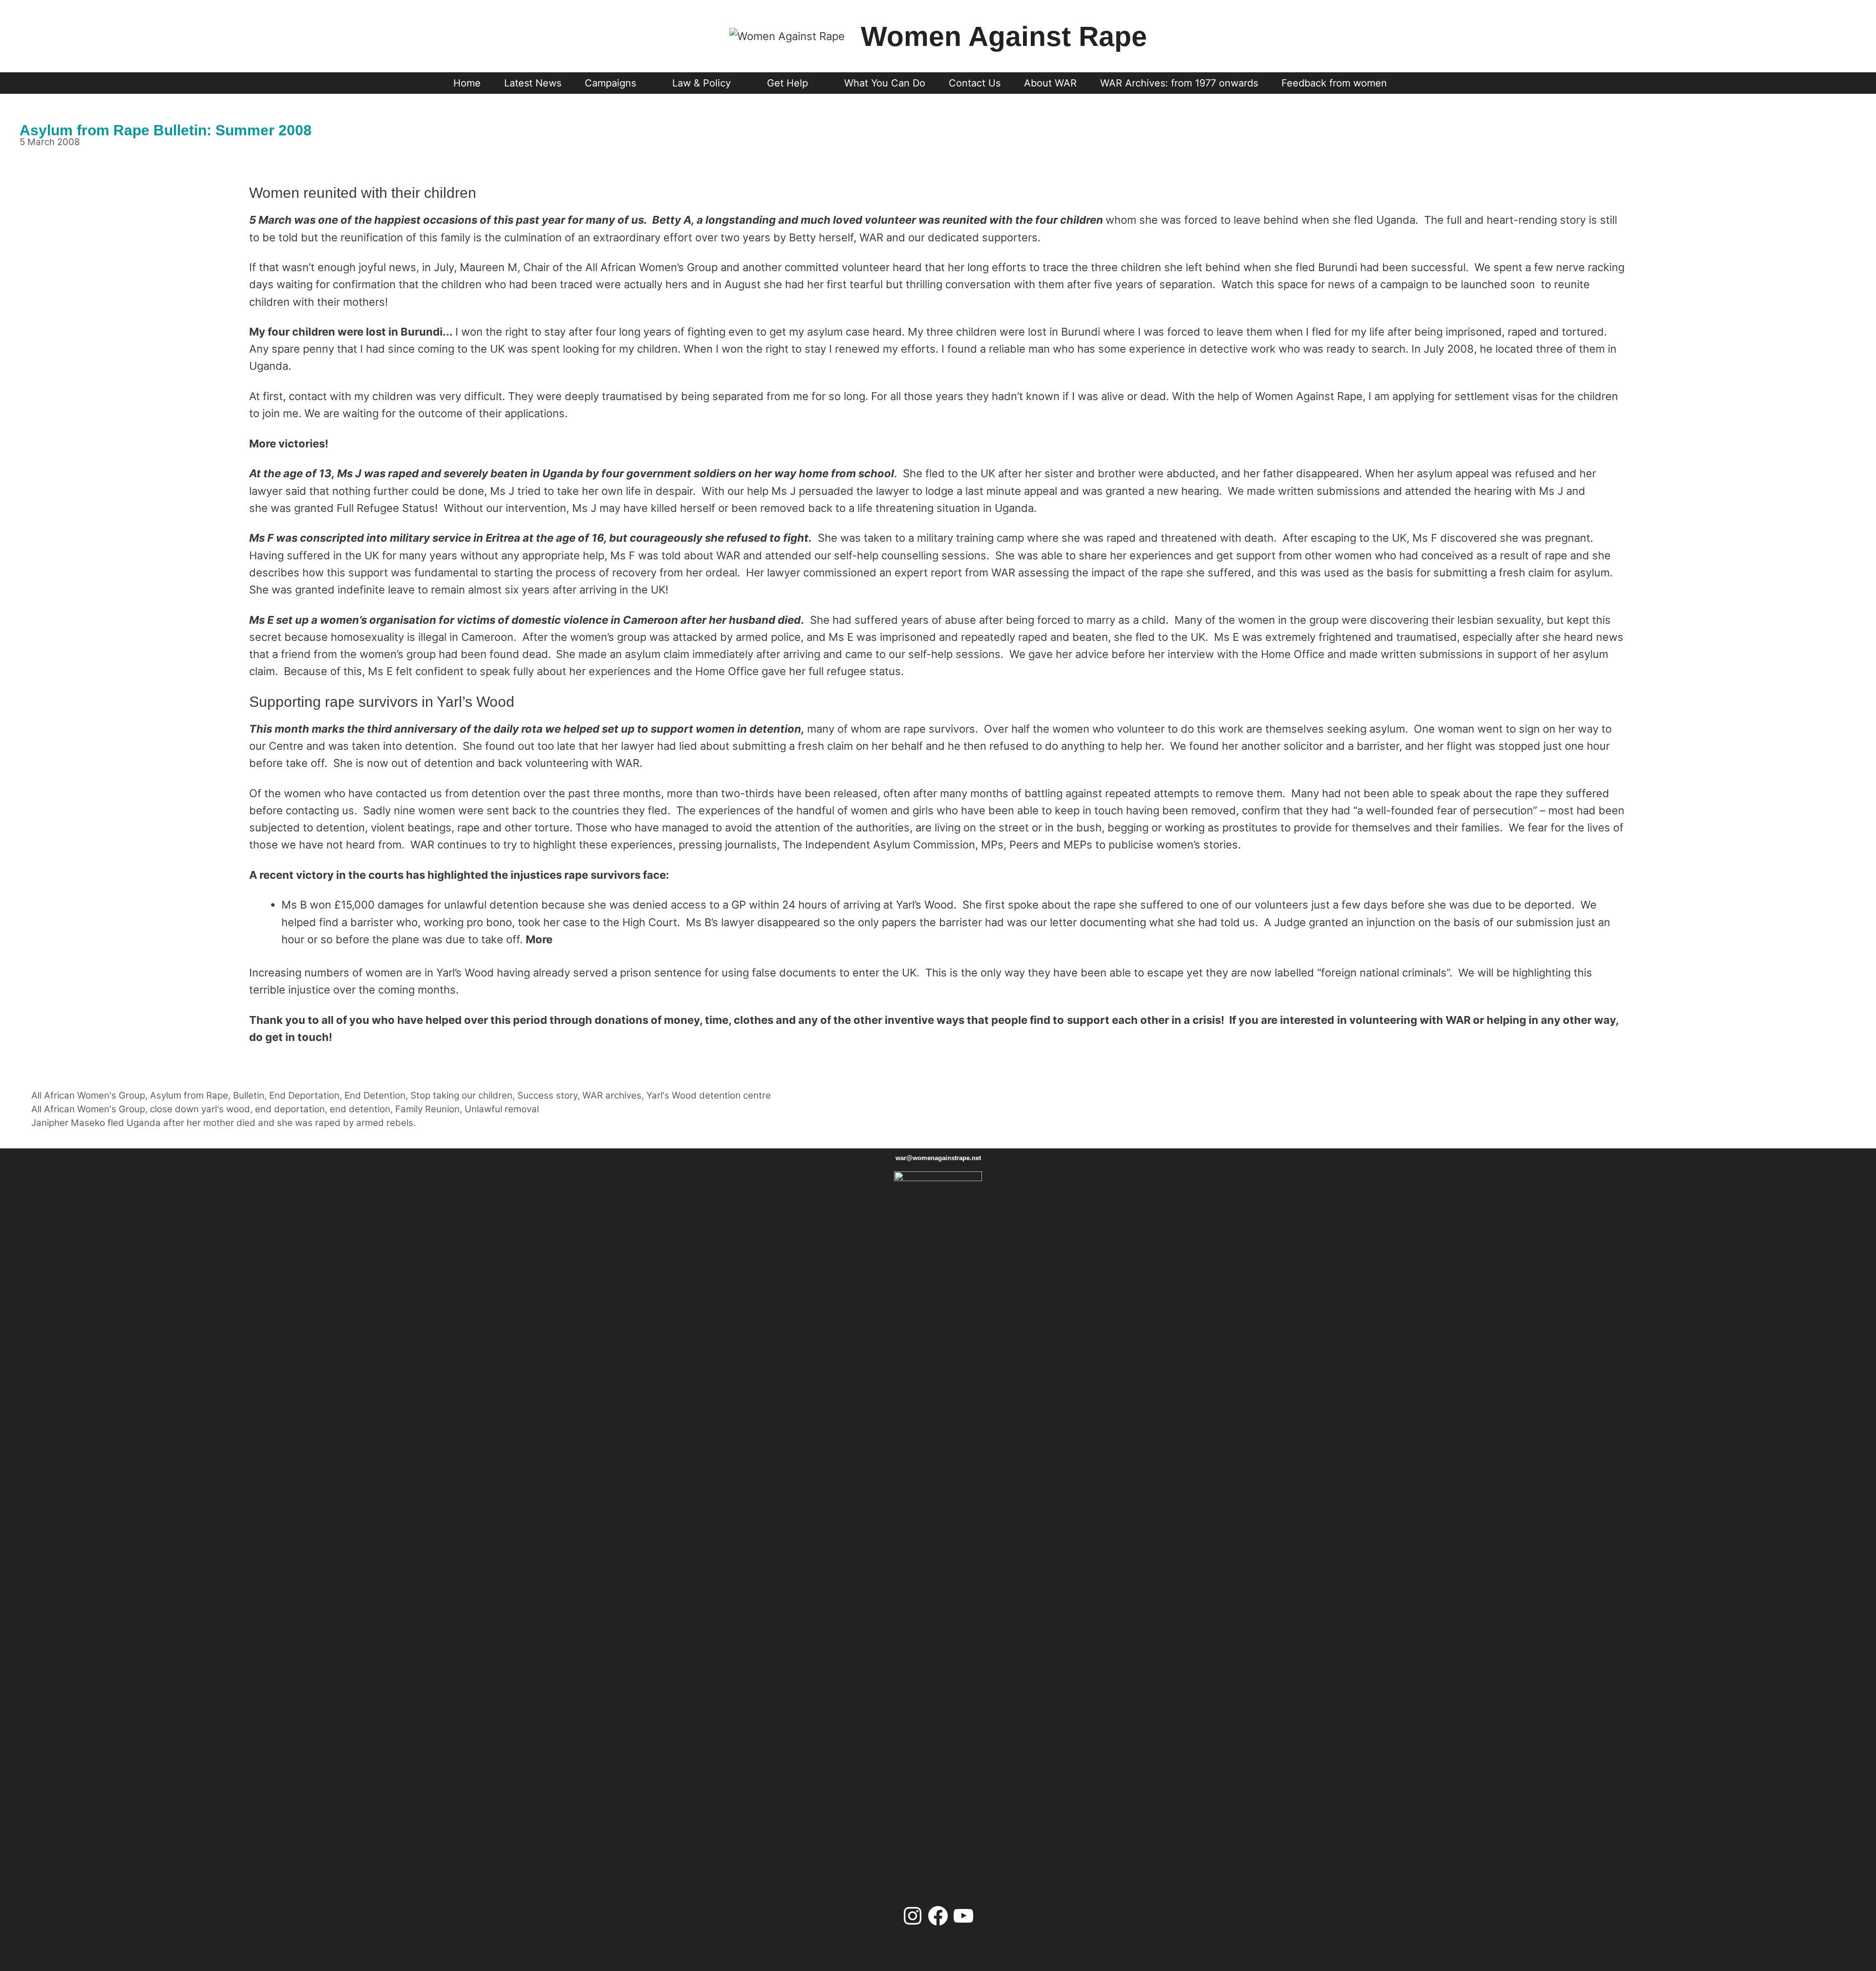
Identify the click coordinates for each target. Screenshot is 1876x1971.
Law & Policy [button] (702, 83)
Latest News (533, 83)
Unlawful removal (502, 1109)
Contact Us (975, 83)
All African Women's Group (88, 1095)
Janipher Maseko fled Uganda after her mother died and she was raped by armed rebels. (224, 1123)
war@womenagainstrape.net (938, 1158)
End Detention (375, 1095)
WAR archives (612, 1095)
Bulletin (249, 1095)
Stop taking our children (461, 1095)
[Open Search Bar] (1417, 83)
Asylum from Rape (189, 1095)
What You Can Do (885, 83)
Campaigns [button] (610, 83)
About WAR (1050, 83)
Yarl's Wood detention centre (709, 1095)
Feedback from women (1334, 83)
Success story (547, 1095)
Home (467, 83)
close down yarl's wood (200, 1109)
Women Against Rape (1004, 36)
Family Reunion (427, 1109)
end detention (360, 1109)
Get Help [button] (788, 83)
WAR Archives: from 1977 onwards (1179, 83)
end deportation (290, 1109)
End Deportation (304, 1095)
